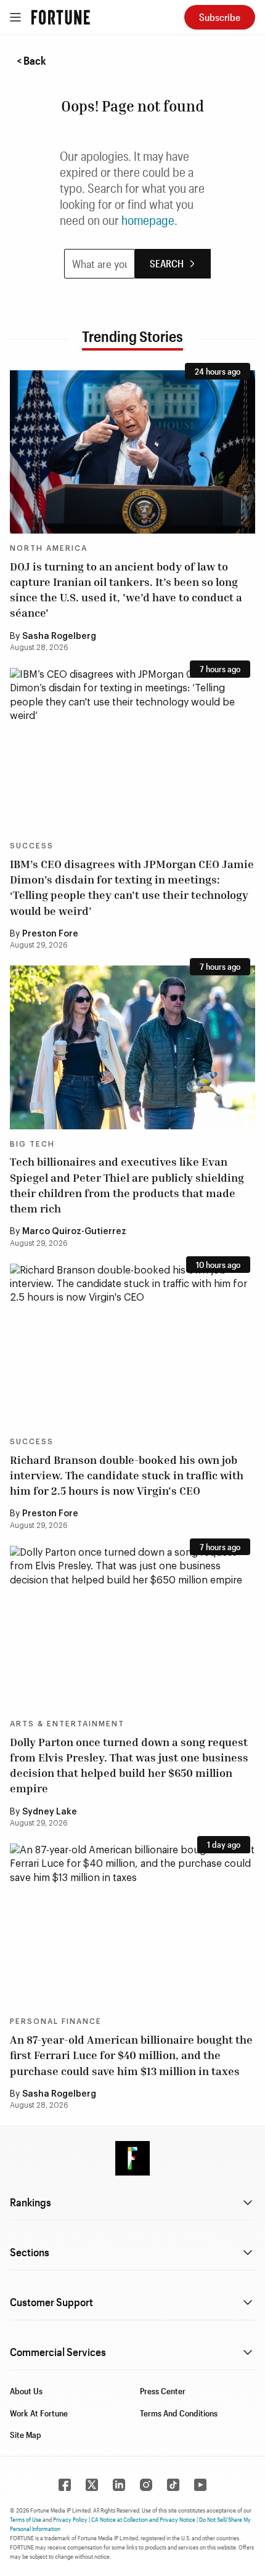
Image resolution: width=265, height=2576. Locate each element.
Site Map (26, 2435)
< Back (31, 60)
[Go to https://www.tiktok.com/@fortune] (173, 2485)
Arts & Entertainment (67, 1724)
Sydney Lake (50, 1812)
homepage (148, 220)
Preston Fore (50, 934)
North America (49, 548)
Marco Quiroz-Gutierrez (74, 1232)
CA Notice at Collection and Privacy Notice (143, 2519)
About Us (26, 2391)
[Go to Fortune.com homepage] (61, 17)
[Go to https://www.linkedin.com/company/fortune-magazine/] (119, 2485)
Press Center (163, 2391)
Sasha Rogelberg (59, 636)
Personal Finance (56, 2021)
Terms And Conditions (179, 2413)
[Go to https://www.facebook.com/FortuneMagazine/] (65, 2485)
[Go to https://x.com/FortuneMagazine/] (92, 2485)
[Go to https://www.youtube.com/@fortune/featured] (200, 2485)
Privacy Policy (70, 2519)
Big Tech (32, 1144)
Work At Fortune (39, 2413)
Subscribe (220, 17)
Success (32, 846)
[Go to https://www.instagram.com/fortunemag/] (146, 2485)
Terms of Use (26, 2519)
